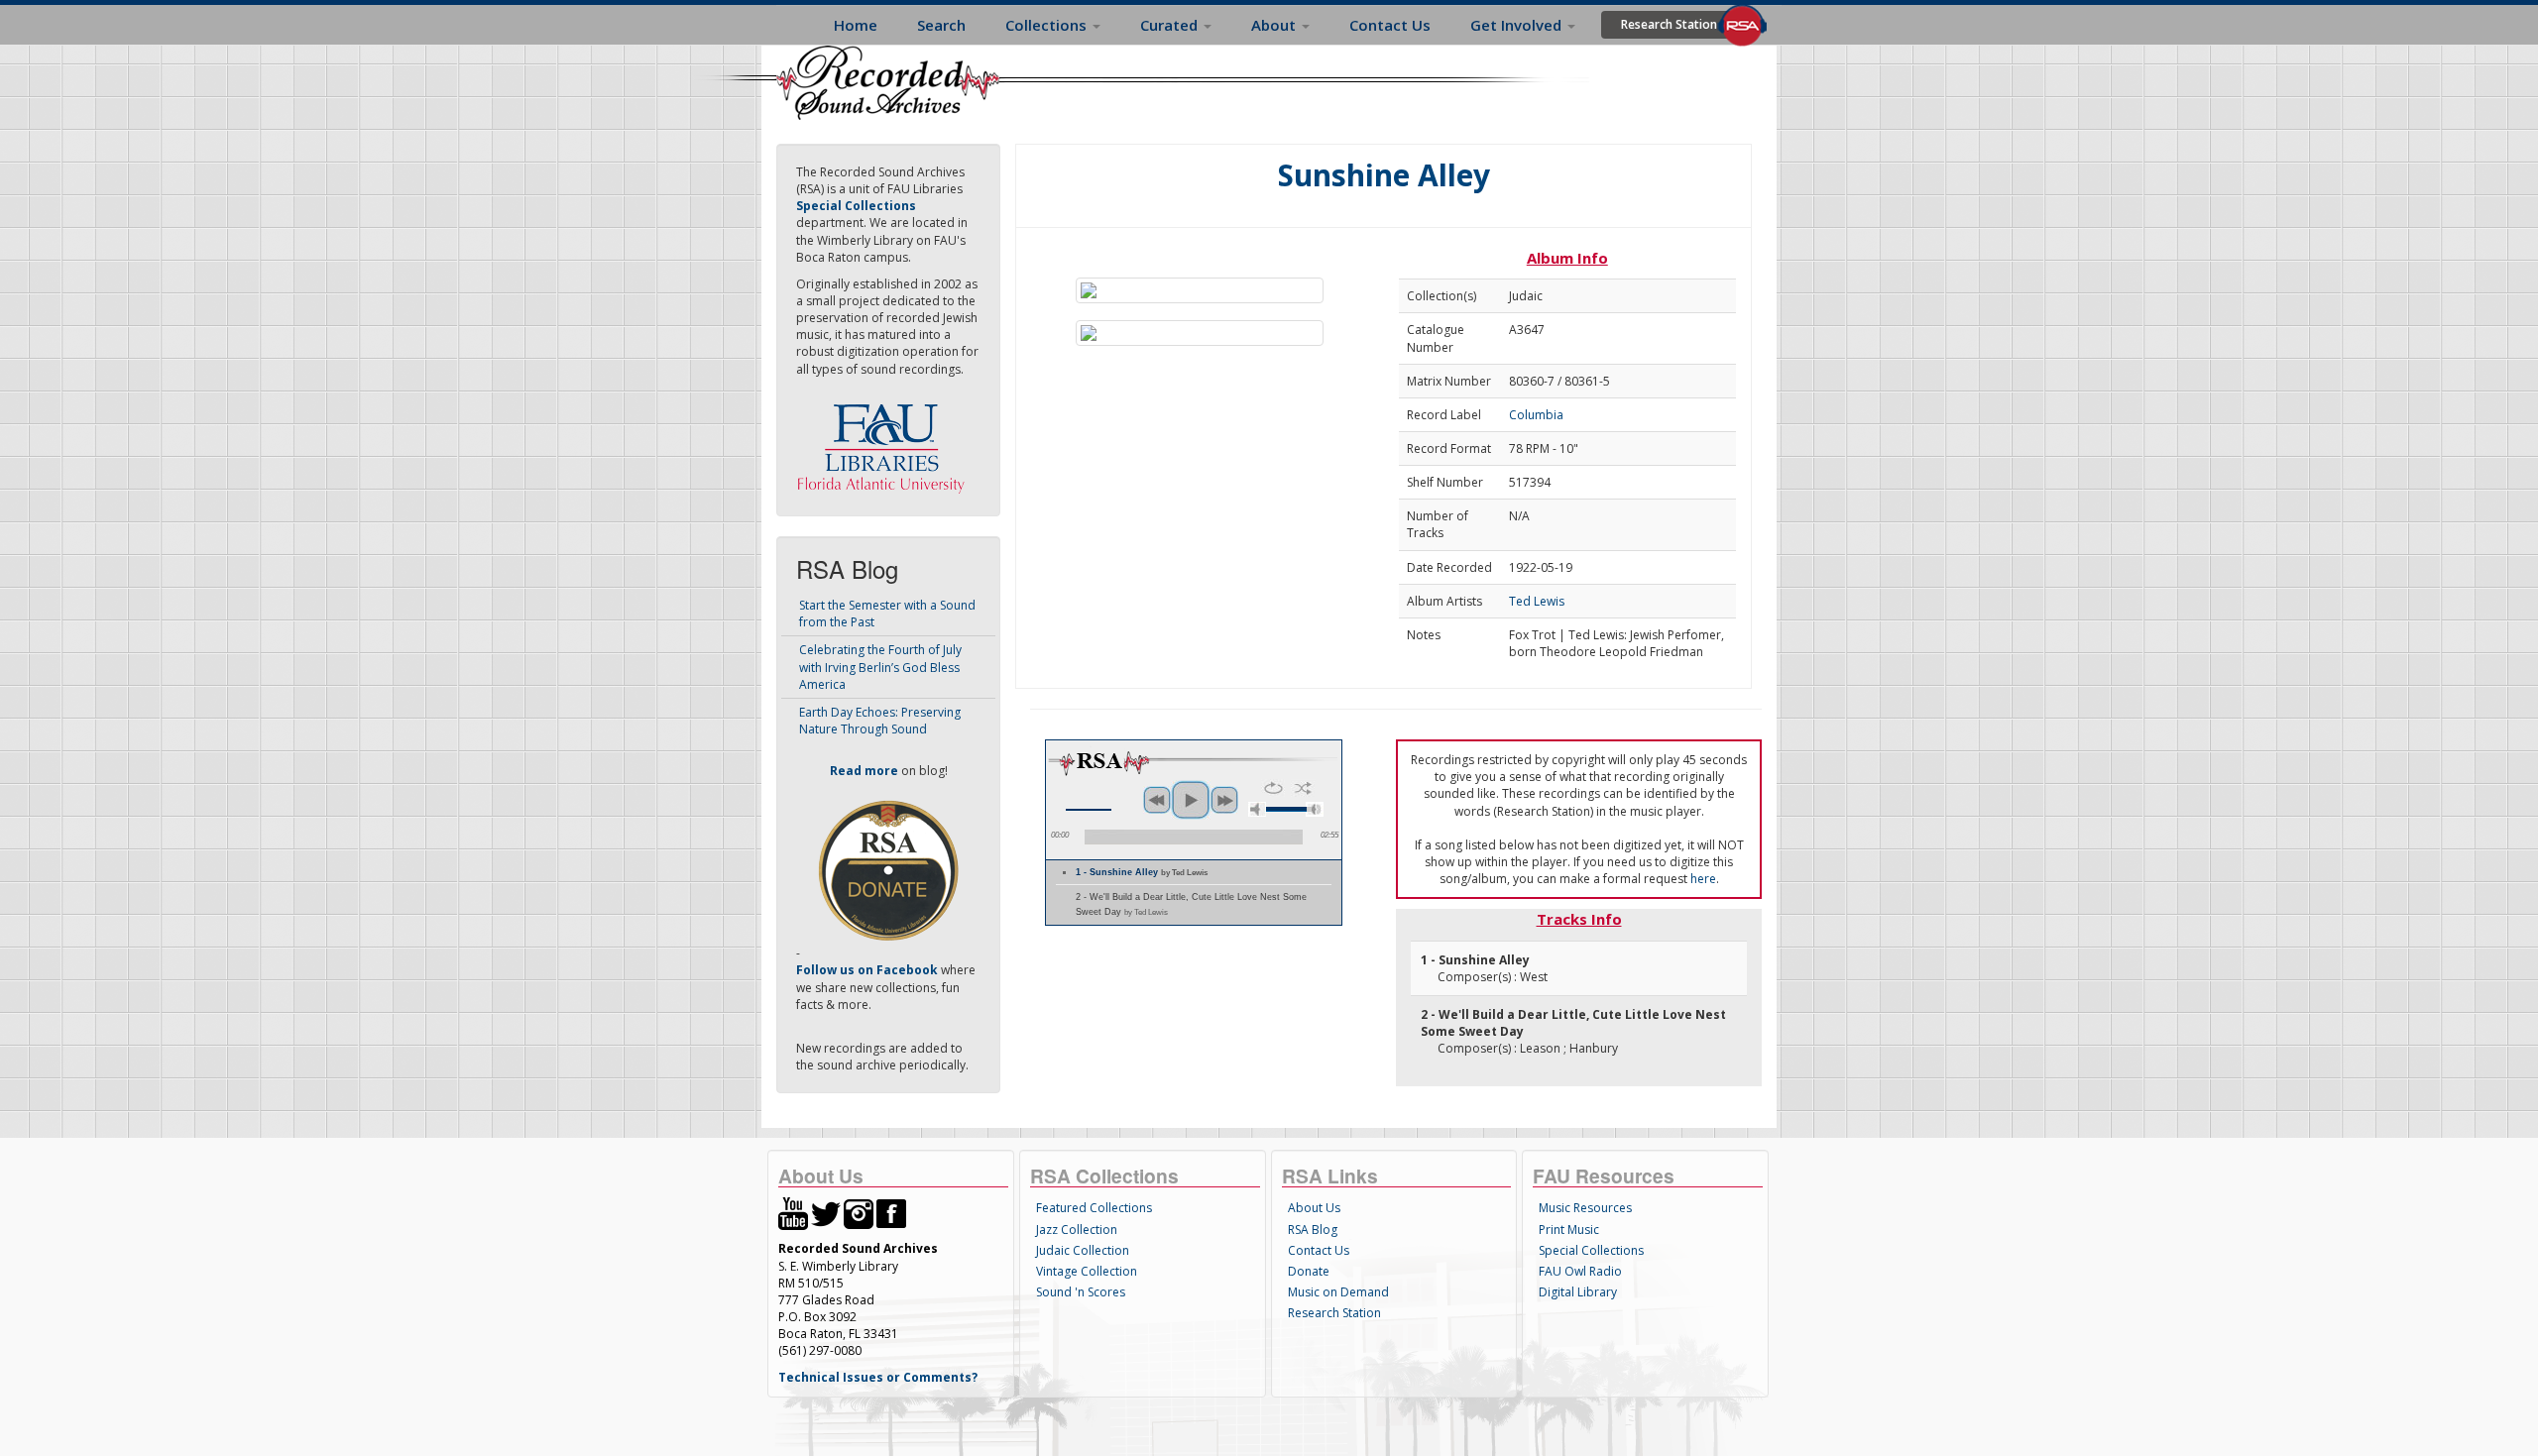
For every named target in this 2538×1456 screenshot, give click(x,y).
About (1275, 25)
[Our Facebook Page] (891, 1213)
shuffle (1303, 788)
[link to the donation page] (888, 870)
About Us (1314, 1208)
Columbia (1536, 415)
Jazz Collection (1077, 1230)
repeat (1273, 788)
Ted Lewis (1537, 601)
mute (1257, 809)
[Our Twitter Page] (826, 1213)
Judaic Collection (1083, 1250)
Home (856, 25)
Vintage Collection (1087, 1271)
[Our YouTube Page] (793, 1213)
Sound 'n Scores (1081, 1292)
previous (1157, 800)
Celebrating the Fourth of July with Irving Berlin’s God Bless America (880, 667)
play (1191, 800)
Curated (1171, 25)
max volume (1315, 809)
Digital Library (1578, 1292)
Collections (1048, 25)
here (1703, 879)
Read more (864, 771)
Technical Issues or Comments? (878, 1377)
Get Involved (1518, 25)
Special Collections (1591, 1250)
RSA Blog (1313, 1230)
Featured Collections (1094, 1208)
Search (941, 25)
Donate (1309, 1271)
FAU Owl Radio (1580, 1271)
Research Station (1669, 24)
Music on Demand (1338, 1292)
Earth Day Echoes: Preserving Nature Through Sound (880, 721)
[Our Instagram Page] (859, 1213)
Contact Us (1390, 25)
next (1224, 800)
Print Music (1569, 1230)
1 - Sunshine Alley (1142, 872)
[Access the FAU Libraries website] (885, 441)
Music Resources (1585, 1208)
